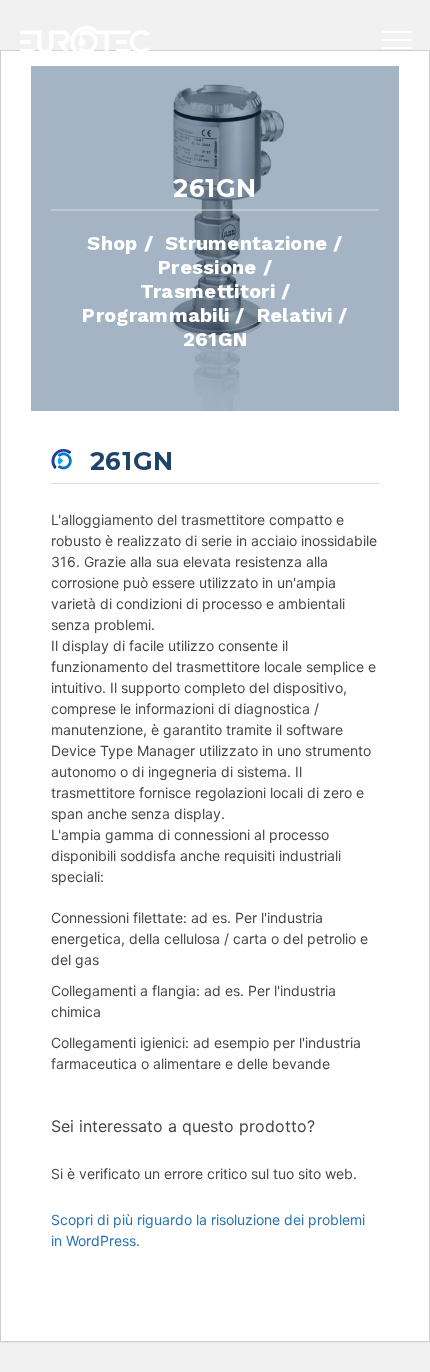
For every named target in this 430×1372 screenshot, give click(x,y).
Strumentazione (246, 242)
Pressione (207, 266)
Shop (112, 242)
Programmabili (155, 314)
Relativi (295, 314)
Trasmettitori (207, 290)
